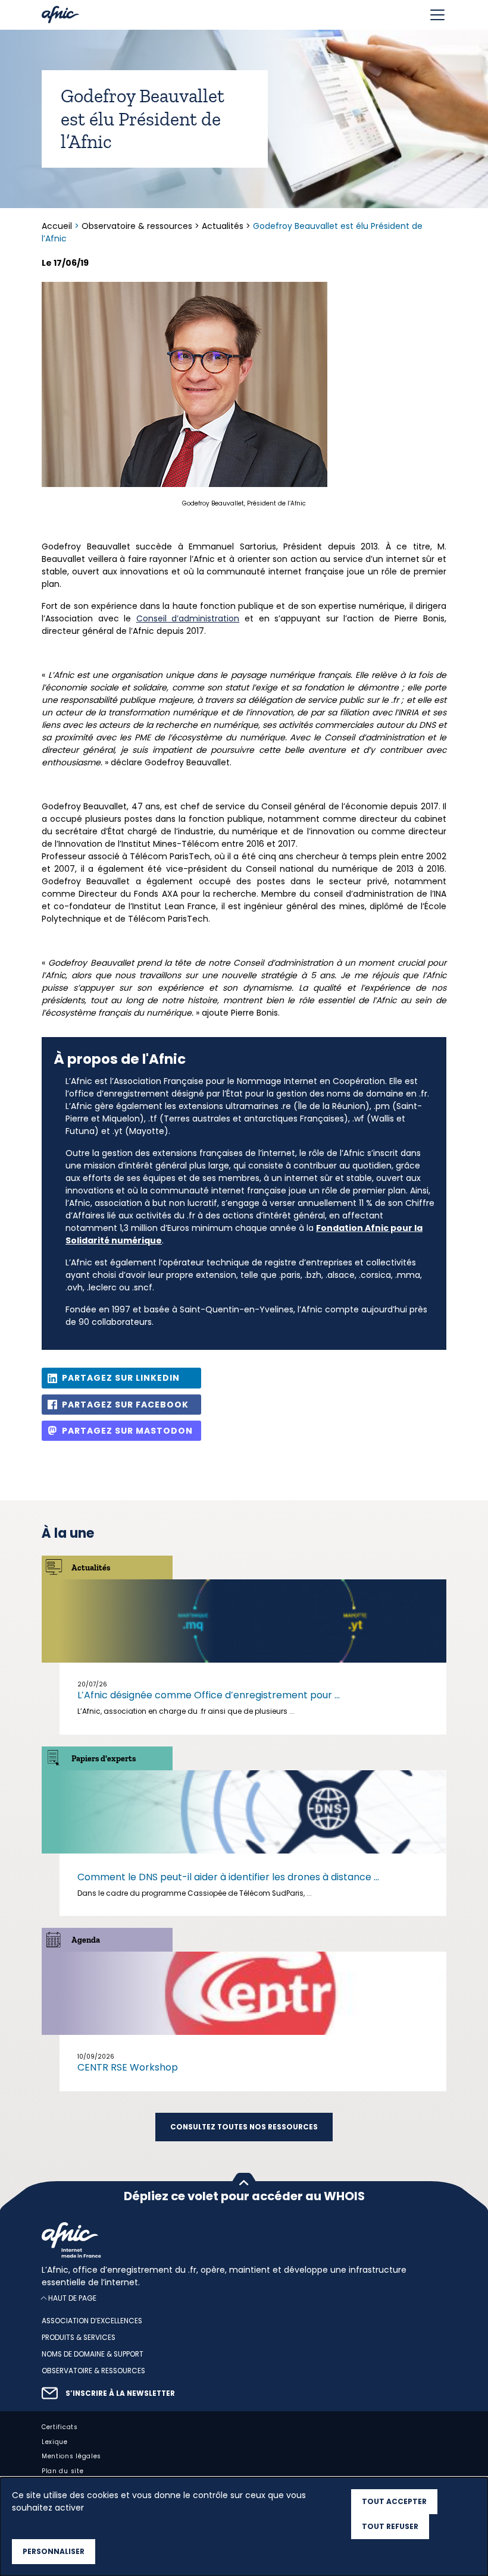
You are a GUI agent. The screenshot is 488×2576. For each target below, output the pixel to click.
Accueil (58, 226)
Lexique (55, 2441)
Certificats (60, 2427)
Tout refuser (390, 2526)
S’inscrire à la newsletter (120, 2393)
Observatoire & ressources (137, 226)
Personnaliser (54, 2551)
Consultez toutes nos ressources (244, 2127)
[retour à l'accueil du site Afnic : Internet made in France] (244, 2240)
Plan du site (62, 2471)
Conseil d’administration (188, 618)
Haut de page (72, 2298)
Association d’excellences (92, 2321)
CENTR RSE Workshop (128, 2067)
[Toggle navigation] (437, 15)
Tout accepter (394, 2501)
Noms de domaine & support (93, 2354)
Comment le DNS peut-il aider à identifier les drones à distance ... (228, 1877)
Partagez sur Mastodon (127, 1431)
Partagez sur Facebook (125, 1405)
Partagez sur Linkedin (121, 1378)
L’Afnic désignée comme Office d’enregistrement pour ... (209, 1695)
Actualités (223, 226)
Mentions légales (71, 2456)
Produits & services (79, 2338)
